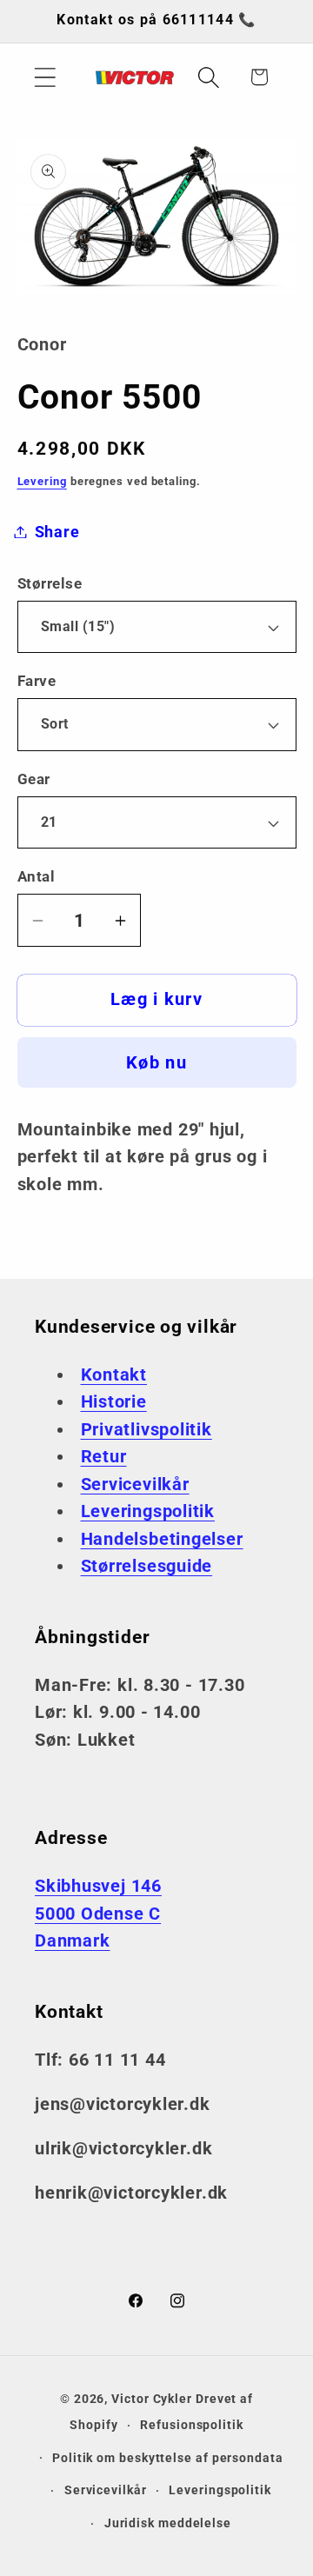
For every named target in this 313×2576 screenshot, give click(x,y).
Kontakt (114, 1375)
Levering (42, 481)
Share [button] (57, 532)
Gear (34, 779)
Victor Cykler (152, 2399)
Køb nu (156, 1063)
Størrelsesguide (147, 1566)
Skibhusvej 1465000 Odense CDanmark (98, 1914)
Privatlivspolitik (147, 1430)
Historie (114, 1402)
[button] (45, 77)
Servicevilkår (135, 1484)
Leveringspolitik (148, 1511)
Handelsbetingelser (162, 1539)
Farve (37, 681)
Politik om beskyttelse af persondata (168, 2458)
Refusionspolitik (192, 2425)
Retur (104, 1457)
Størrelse (50, 583)
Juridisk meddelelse (168, 2523)
